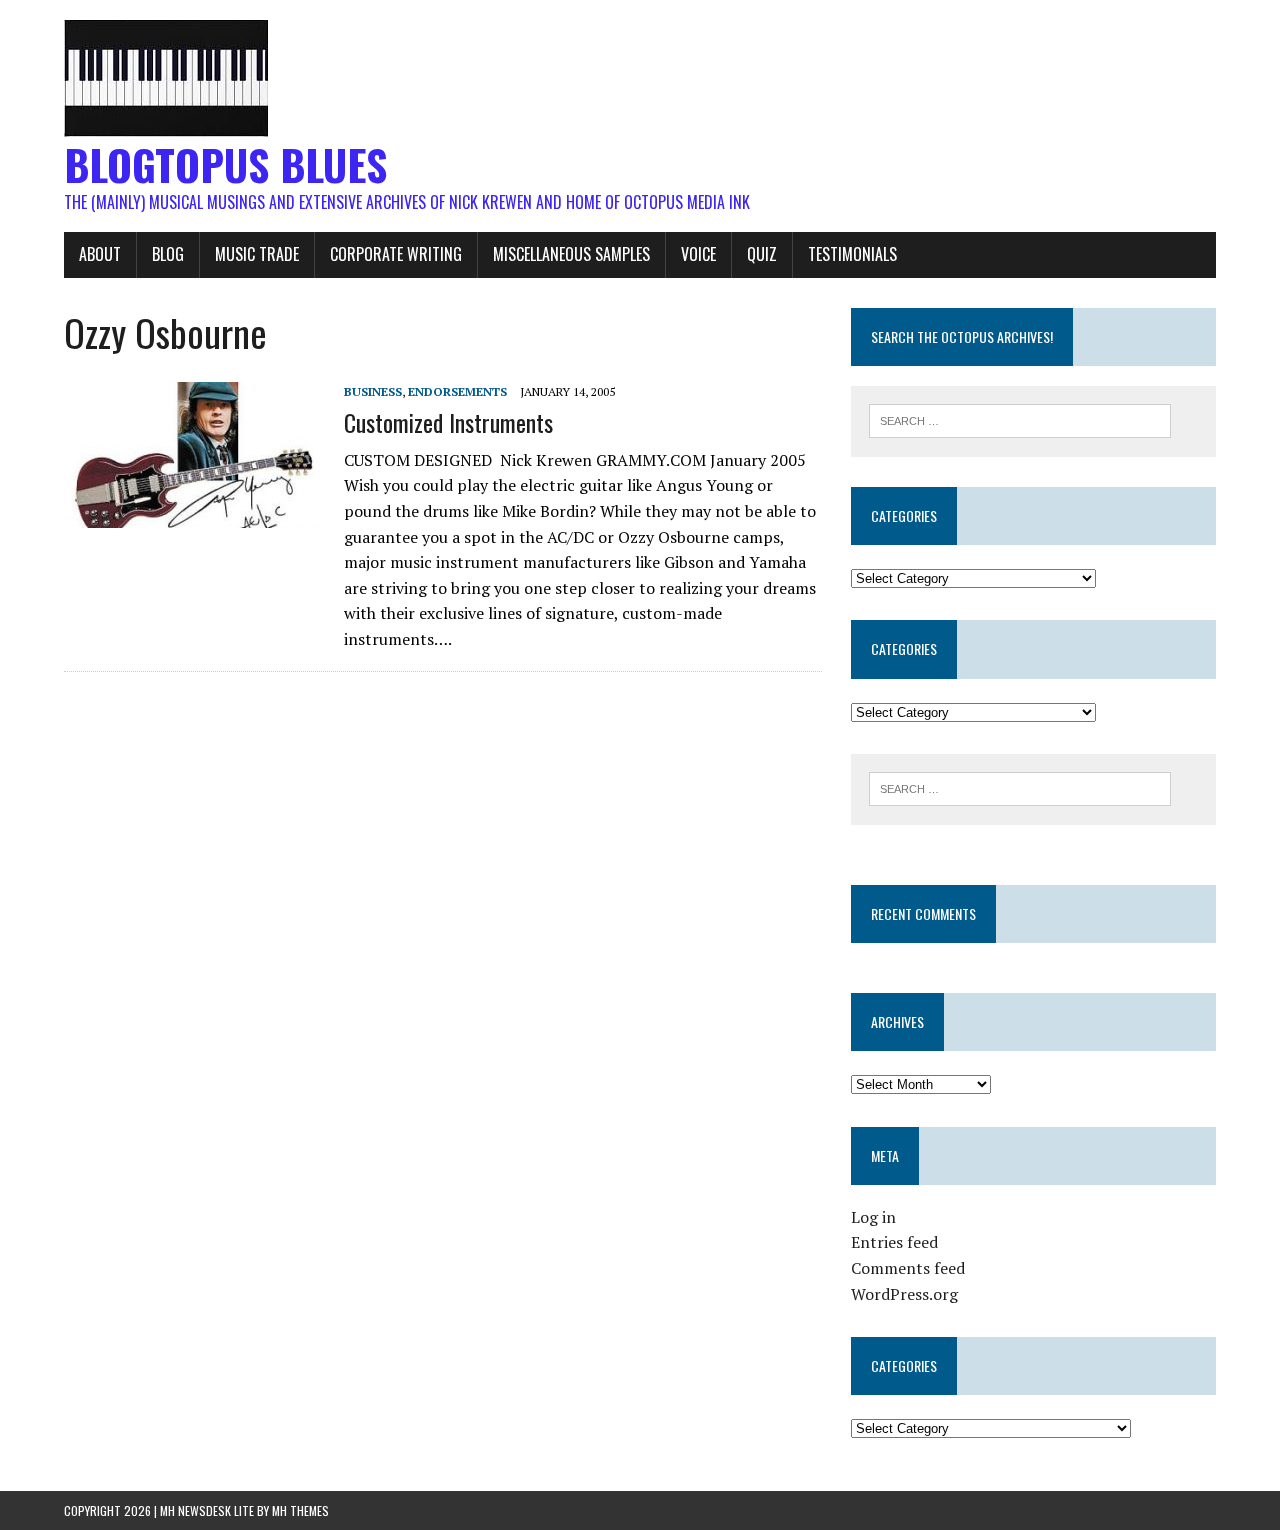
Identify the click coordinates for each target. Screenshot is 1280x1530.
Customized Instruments (448, 422)
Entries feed (894, 1242)
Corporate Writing (396, 254)
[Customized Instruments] (194, 515)
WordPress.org (904, 1294)
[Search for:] (1020, 419)
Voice (698, 254)
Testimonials (852, 254)
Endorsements (457, 391)
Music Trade (257, 254)
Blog (168, 254)
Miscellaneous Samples (571, 254)
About (100, 254)
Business (373, 391)
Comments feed (908, 1268)
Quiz (762, 254)
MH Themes (300, 1510)
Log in (873, 1217)
